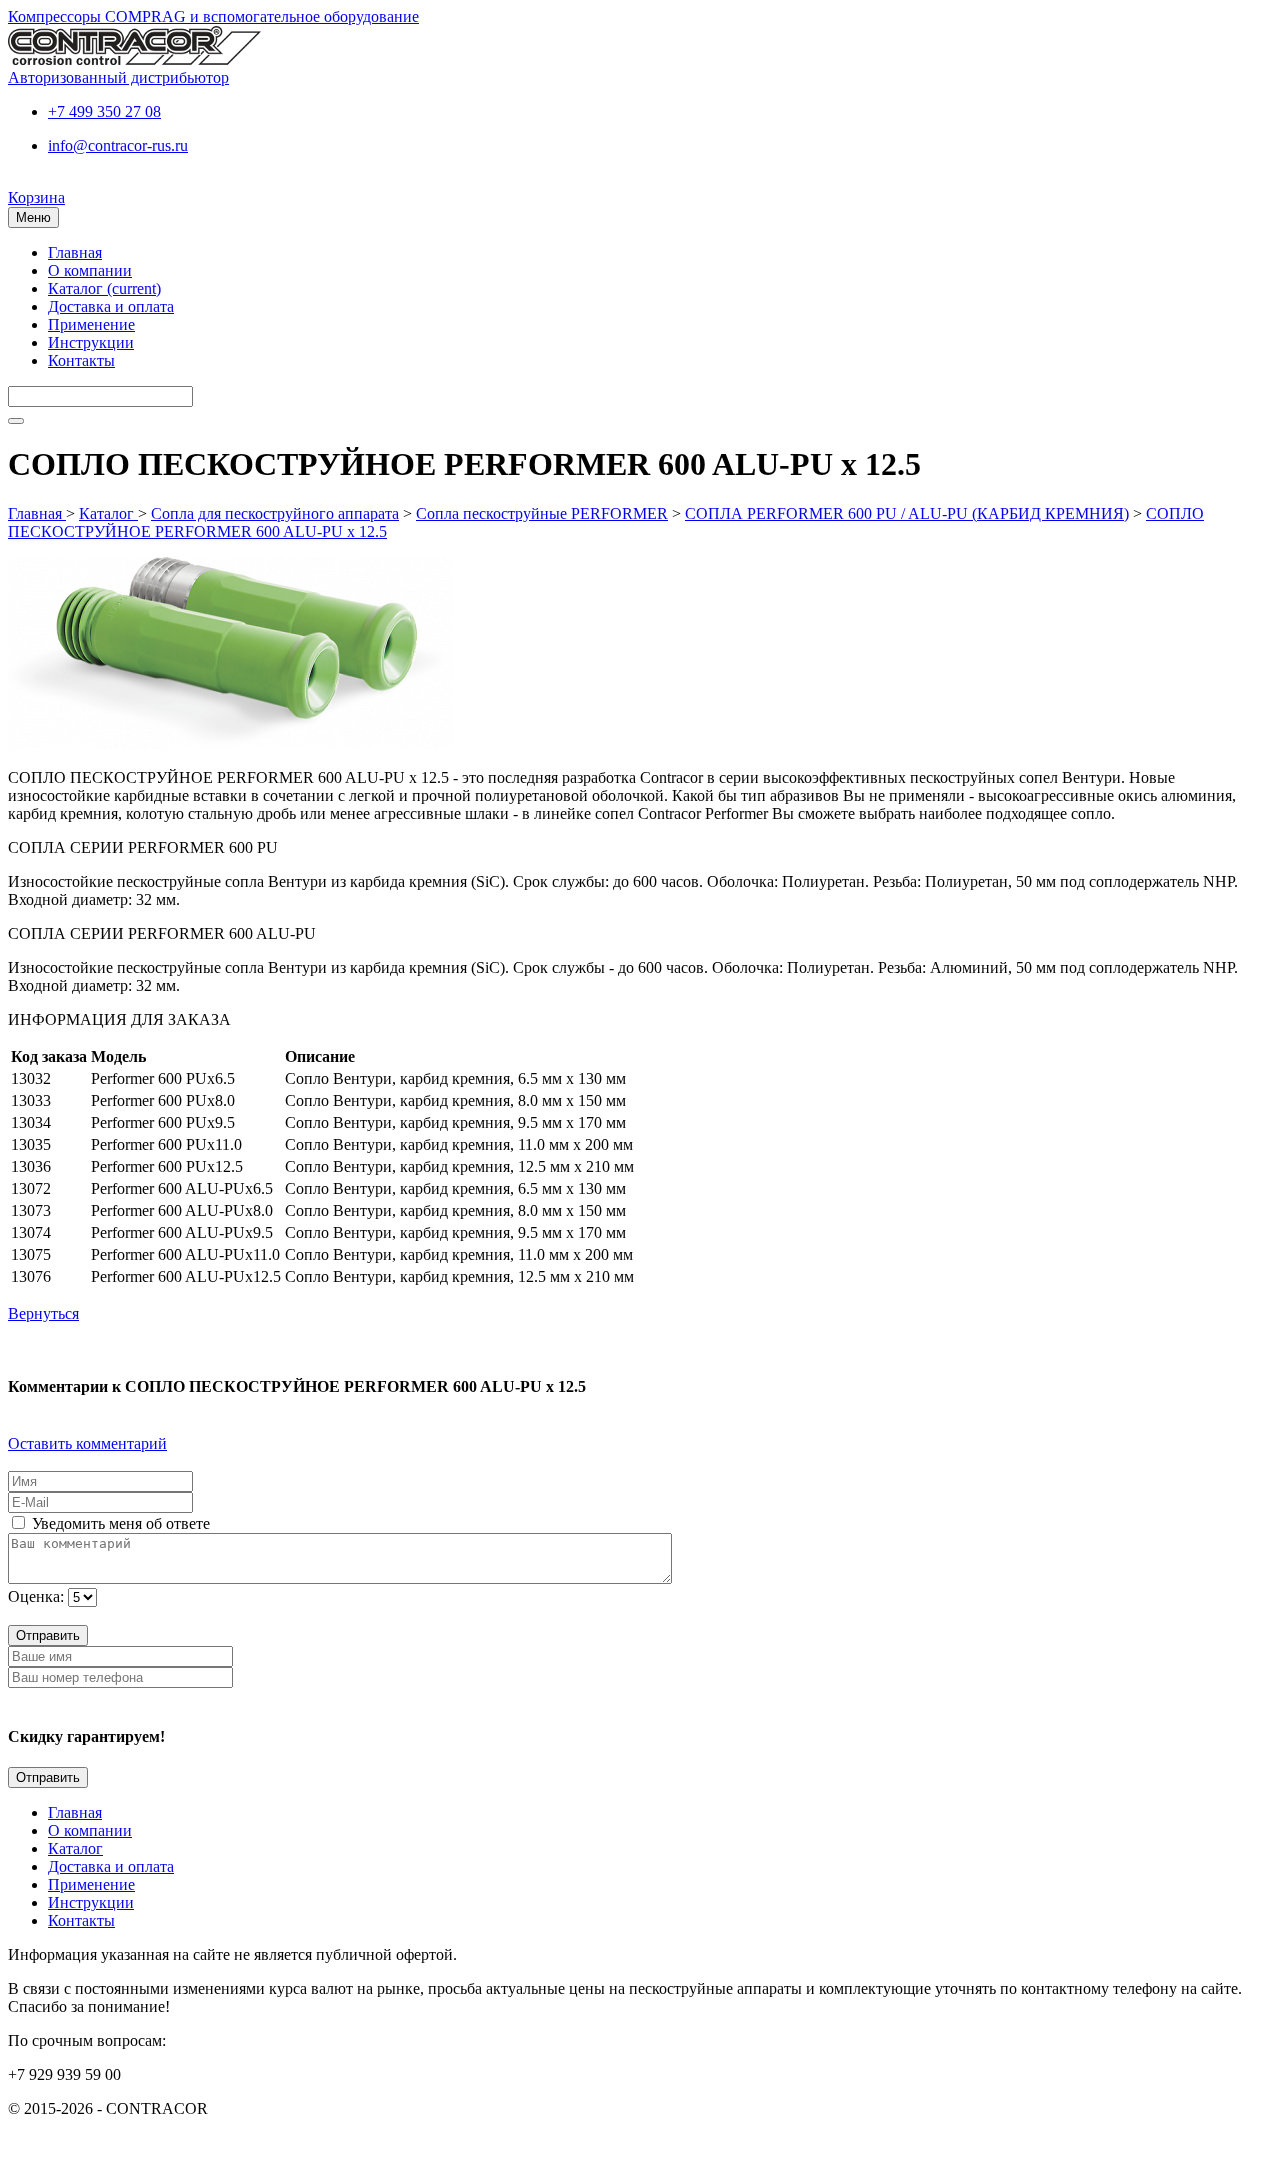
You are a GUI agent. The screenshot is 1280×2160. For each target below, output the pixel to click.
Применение (91, 324)
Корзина (36, 197)
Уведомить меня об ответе (119, 1523)
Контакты (81, 360)
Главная (75, 252)
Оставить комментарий (87, 1443)
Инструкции (91, 342)
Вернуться (43, 1313)
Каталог (104, 288)
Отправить (48, 1635)
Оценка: (36, 1596)
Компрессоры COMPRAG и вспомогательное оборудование (213, 16)
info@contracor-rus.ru (118, 145)
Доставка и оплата (111, 306)
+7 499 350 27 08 (104, 111)
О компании (90, 270)
